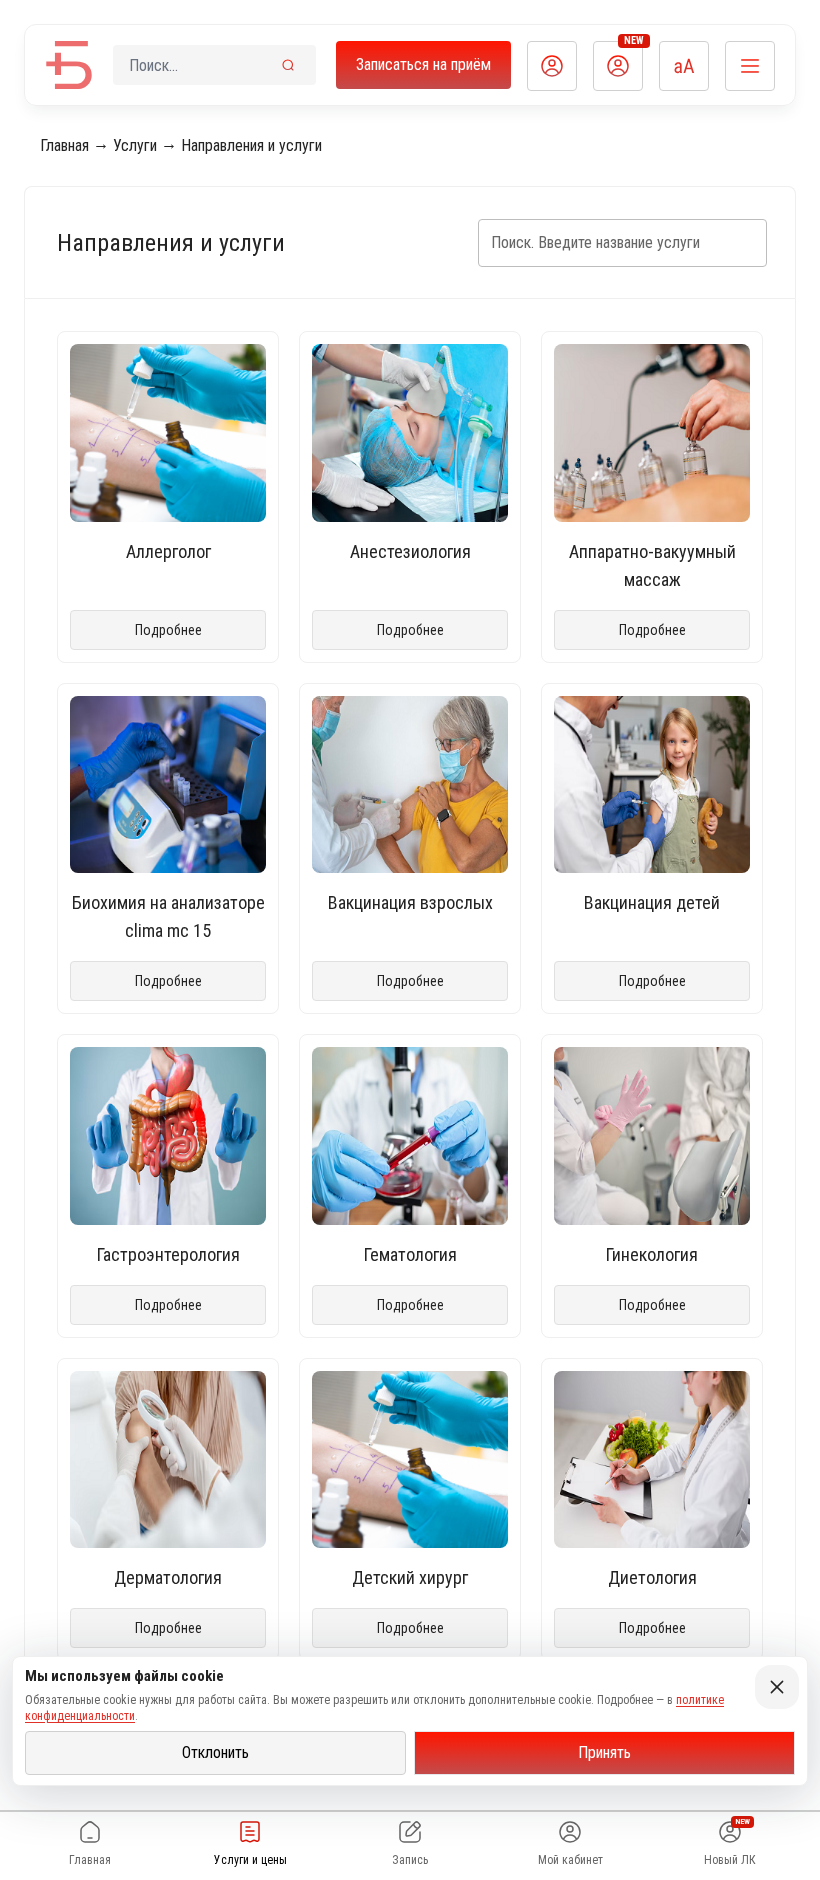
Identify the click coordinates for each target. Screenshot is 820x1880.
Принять (604, 1752)
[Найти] (288, 65)
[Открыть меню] (750, 66)
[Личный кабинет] (552, 66)
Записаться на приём (423, 64)
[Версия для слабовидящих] (684, 66)
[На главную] (69, 65)
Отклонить (215, 1752)
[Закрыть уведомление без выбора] (777, 1687)
